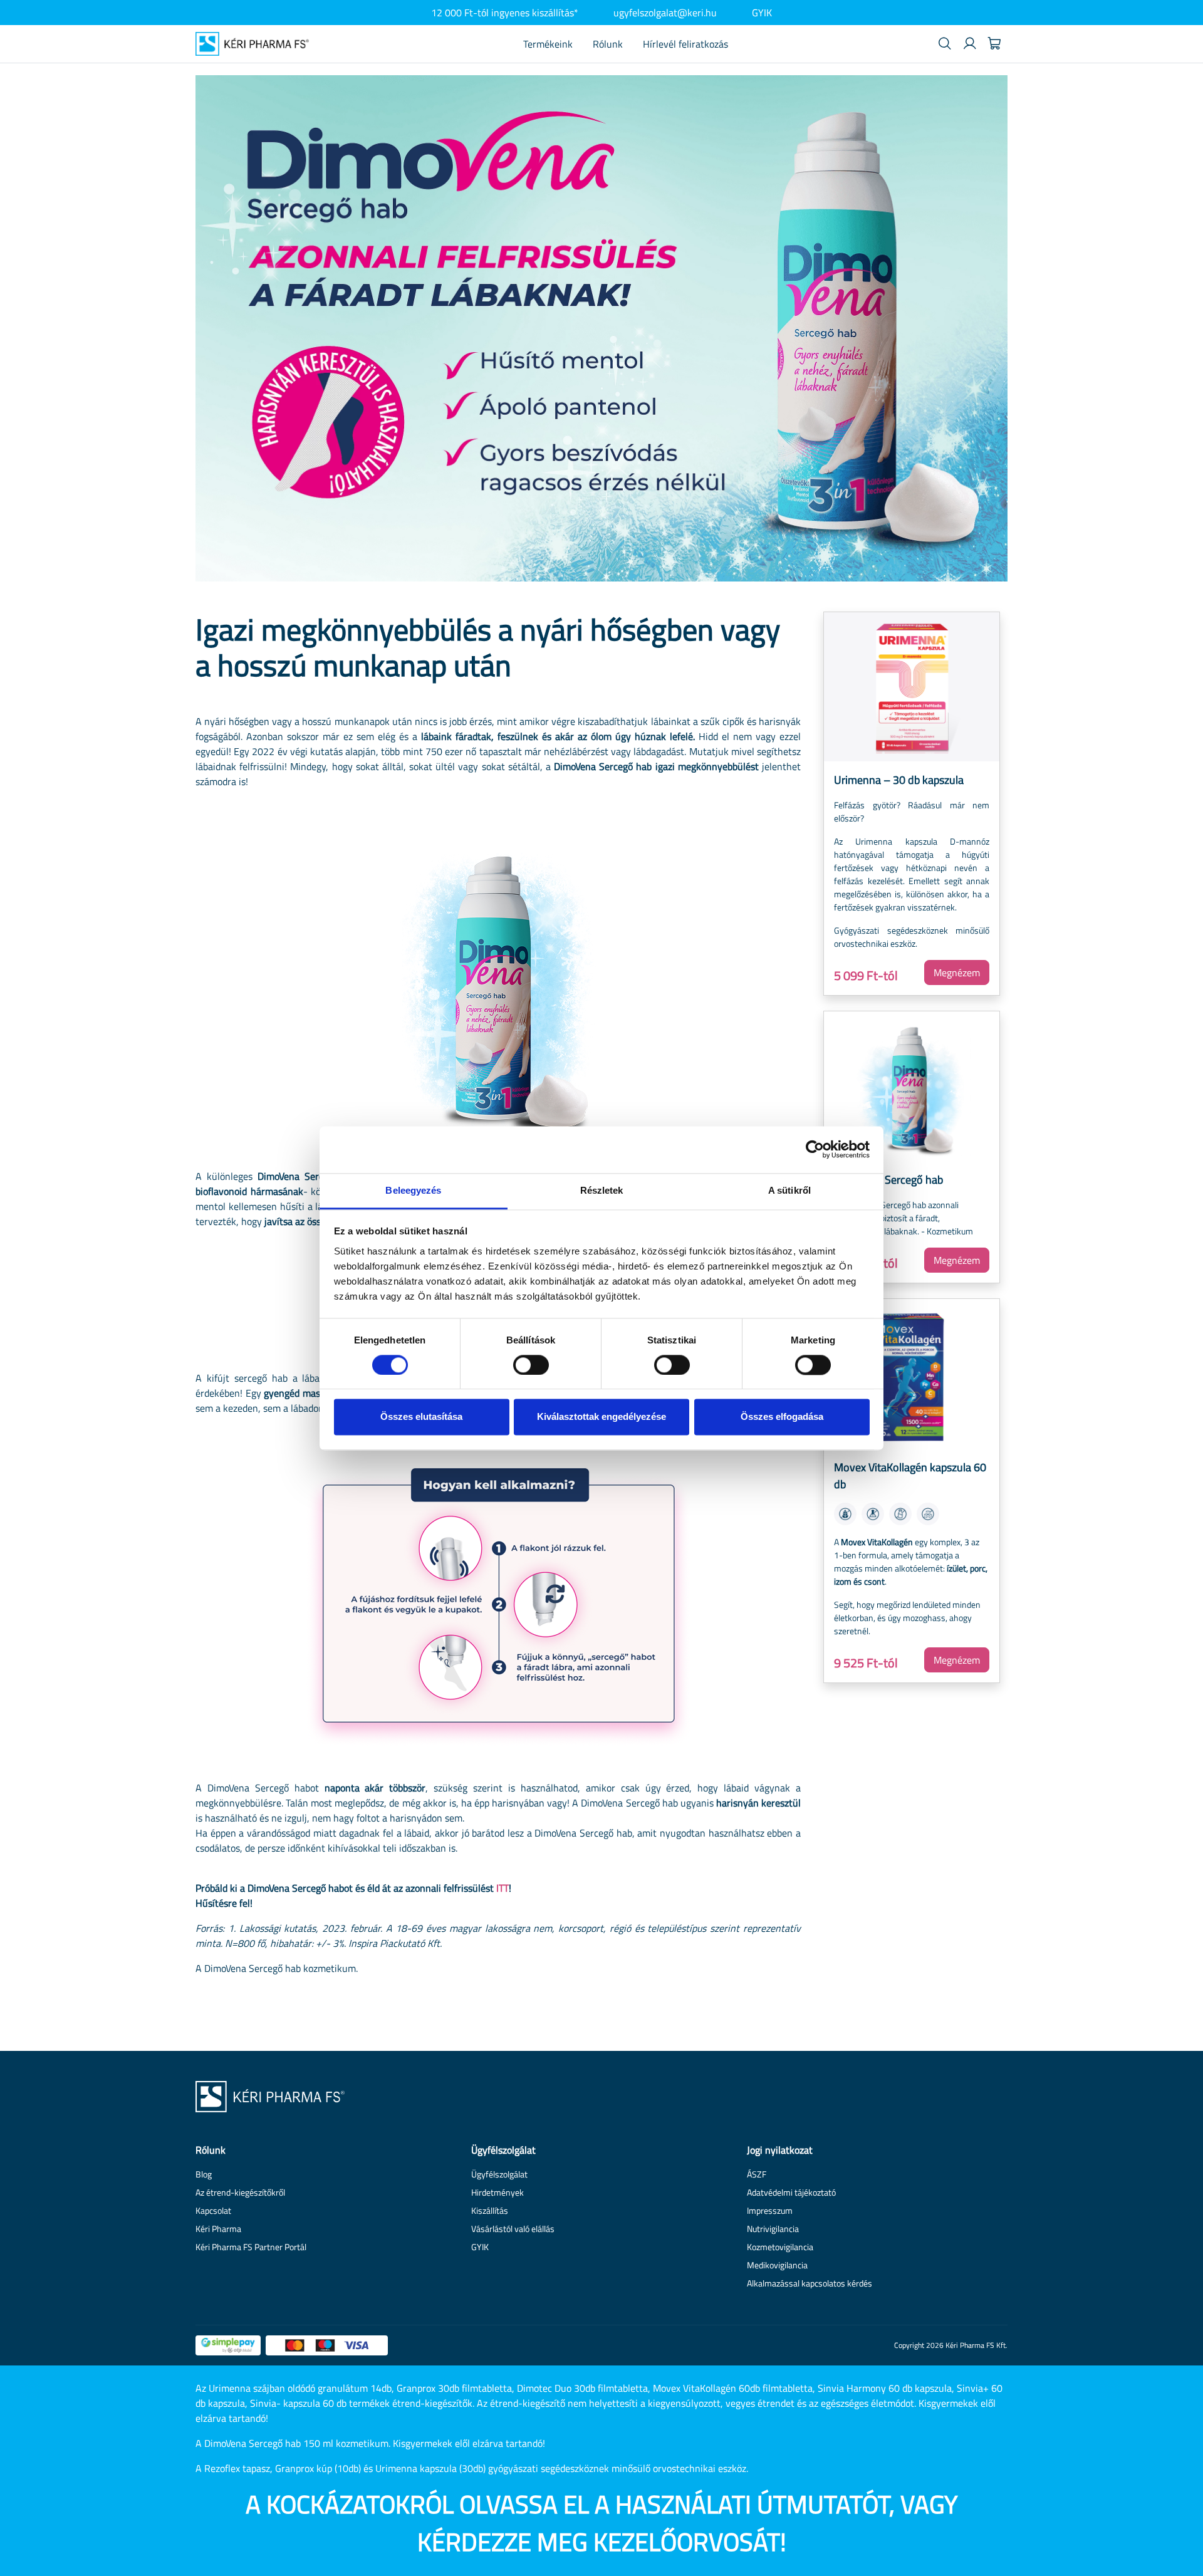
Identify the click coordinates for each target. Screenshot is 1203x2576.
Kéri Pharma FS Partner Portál (251, 2247)
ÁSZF (757, 2174)
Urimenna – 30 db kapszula (899, 780)
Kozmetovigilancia (780, 2247)
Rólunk (608, 44)
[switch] (531, 1365)
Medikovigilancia (777, 2265)
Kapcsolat (213, 2210)
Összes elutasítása (421, 1417)
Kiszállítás (490, 2210)
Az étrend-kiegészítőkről (240, 2192)
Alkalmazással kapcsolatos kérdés (810, 2283)
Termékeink (548, 44)
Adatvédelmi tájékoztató (791, 2192)
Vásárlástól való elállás (513, 2229)
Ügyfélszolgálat (499, 2174)
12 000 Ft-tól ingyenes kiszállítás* (505, 13)
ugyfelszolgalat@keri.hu (665, 13)
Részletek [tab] (602, 1190)
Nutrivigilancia (773, 2229)
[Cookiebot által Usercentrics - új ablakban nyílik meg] (815, 1149)
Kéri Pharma (218, 2229)
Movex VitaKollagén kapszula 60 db (910, 1476)
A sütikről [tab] (789, 1190)
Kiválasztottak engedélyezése (601, 1417)
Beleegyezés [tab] (413, 1190)
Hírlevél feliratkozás (685, 44)
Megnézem (957, 973)
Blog (204, 2174)
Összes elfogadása (782, 1417)
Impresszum (770, 2210)
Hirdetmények (497, 2192)
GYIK (762, 13)
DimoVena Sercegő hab (888, 1180)
